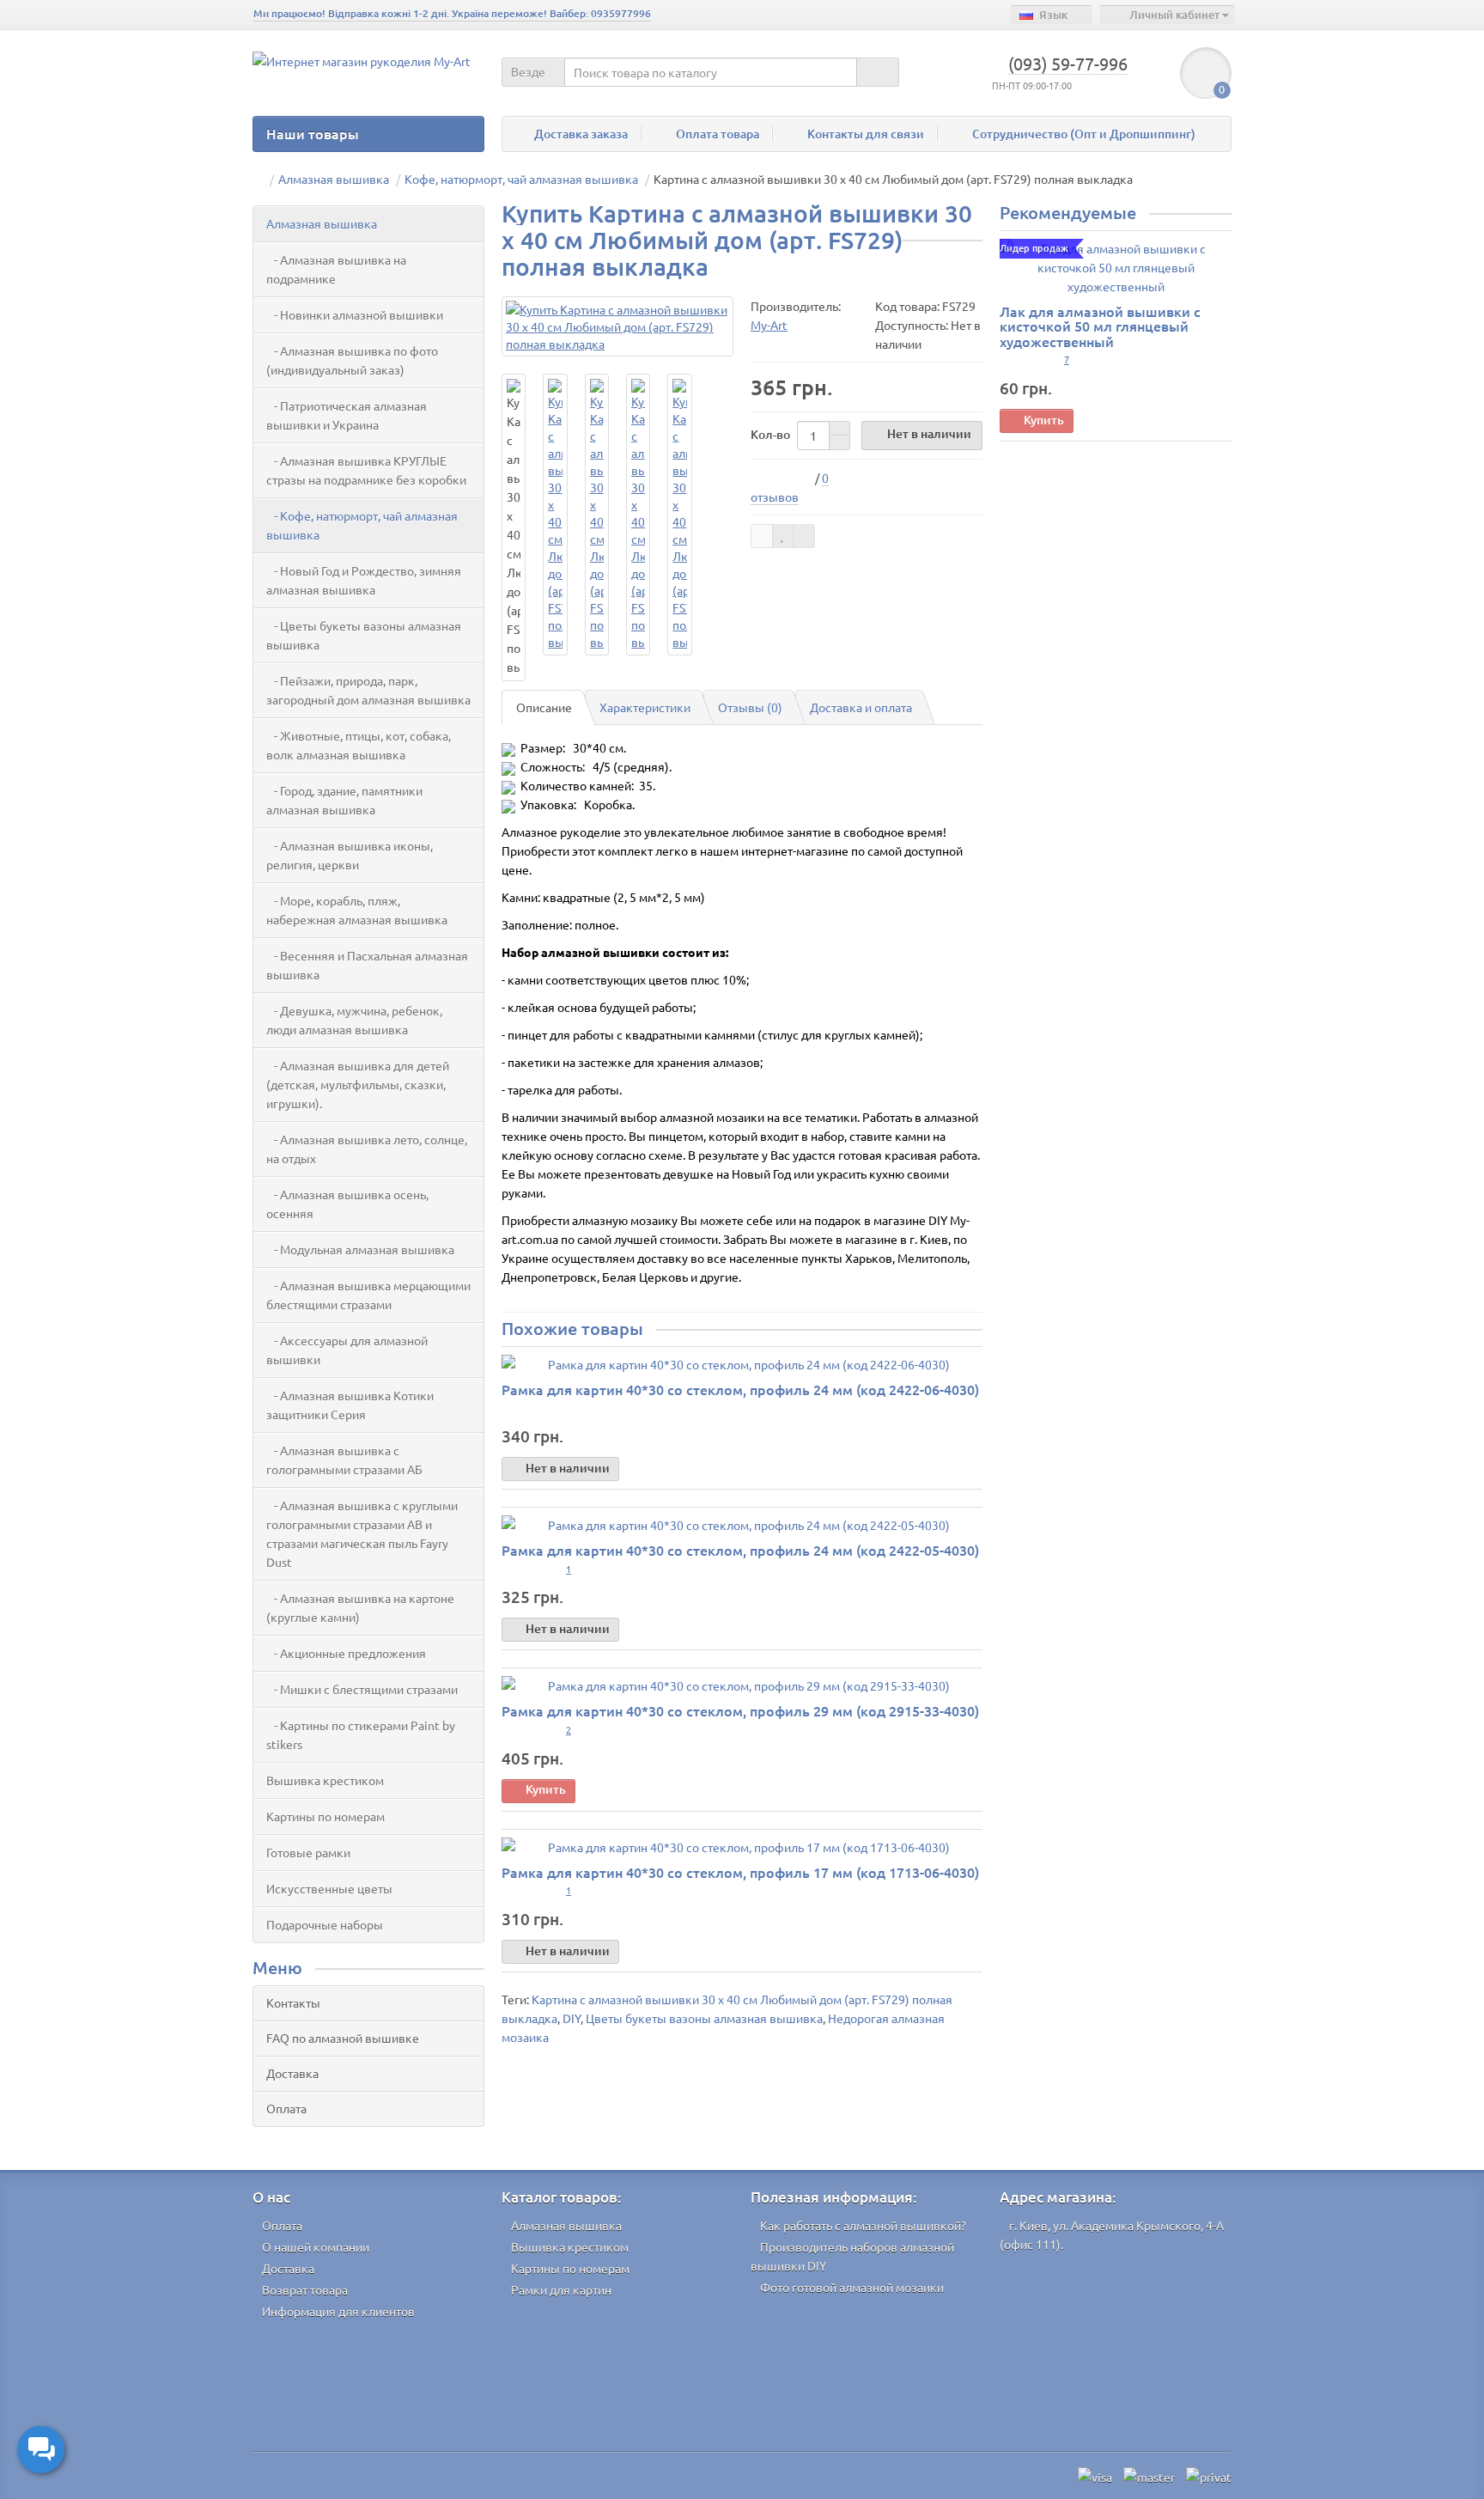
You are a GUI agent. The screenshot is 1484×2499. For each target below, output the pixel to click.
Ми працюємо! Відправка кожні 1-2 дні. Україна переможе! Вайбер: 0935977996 (452, 13)
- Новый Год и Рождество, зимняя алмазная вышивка (364, 580)
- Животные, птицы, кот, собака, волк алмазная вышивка (359, 745)
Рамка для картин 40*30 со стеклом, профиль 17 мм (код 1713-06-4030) (740, 1872)
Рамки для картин (561, 2289)
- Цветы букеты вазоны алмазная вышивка (364, 635)
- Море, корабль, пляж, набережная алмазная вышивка (357, 910)
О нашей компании (316, 2246)
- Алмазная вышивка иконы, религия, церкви (350, 855)
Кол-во (770, 434)
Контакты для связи (866, 134)
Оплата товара (718, 134)
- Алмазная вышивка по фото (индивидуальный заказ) (352, 360)
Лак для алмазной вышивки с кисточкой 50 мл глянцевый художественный (1100, 326)
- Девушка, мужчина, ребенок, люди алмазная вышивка (354, 1020)
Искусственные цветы (329, 1888)
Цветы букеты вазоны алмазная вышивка (704, 2018)
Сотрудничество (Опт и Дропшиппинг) (1084, 134)
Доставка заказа (581, 134)
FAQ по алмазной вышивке (343, 2038)
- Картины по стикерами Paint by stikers (361, 1734)
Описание (544, 707)
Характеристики (645, 707)
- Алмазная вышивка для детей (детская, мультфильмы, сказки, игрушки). (358, 1084)
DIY (572, 2018)
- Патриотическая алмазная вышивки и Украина (347, 415)
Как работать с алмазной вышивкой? (863, 2225)
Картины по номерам (325, 1816)
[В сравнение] (804, 536)
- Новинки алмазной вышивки (355, 314)
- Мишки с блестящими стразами (362, 1689)
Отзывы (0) (750, 707)
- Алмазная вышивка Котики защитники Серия (350, 1405)
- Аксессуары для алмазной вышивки (347, 1350)
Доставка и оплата (861, 707)
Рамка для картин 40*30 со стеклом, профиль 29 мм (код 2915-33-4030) (740, 1710)
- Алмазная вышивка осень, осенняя (347, 1204)
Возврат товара (305, 2289)
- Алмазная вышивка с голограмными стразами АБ (344, 1460)
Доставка (292, 2073)
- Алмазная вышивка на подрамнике (336, 269)
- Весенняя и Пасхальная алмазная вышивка (367, 965)
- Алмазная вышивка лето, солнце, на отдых (367, 1149)
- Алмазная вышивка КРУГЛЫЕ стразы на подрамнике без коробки (366, 470)
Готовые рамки (308, 1852)
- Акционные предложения (346, 1653)
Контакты (293, 2002)
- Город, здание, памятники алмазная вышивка (344, 800)
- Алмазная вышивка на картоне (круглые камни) (360, 1607)
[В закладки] (783, 536)
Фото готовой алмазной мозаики (852, 2287)
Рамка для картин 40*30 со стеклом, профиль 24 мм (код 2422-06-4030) (740, 1389)
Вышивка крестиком (325, 1780)
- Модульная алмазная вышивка (360, 1249)
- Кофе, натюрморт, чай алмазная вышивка (362, 525)
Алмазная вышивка (322, 223)
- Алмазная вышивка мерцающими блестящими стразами (368, 1295)
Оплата (286, 2108)
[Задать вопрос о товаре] (762, 536)
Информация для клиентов (338, 2311)
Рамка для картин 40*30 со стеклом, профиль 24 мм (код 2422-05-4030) (740, 1550)
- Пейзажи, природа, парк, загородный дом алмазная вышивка (368, 690)
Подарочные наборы (325, 1924)
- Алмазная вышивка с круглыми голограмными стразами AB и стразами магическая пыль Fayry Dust (362, 1533)
